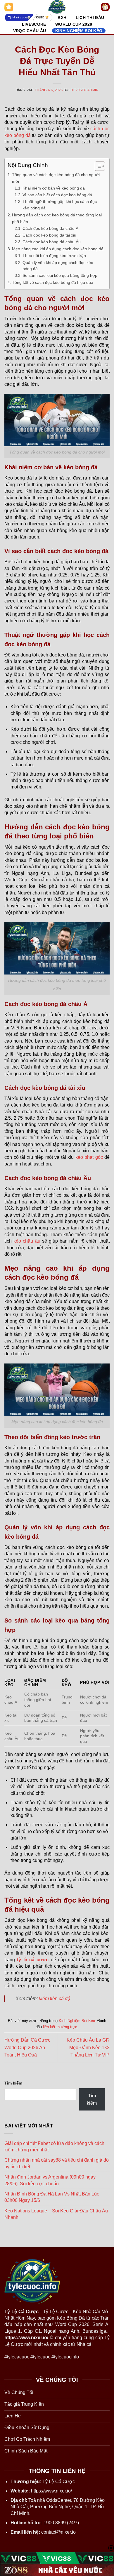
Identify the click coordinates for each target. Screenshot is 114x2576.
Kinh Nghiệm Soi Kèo (79, 31)
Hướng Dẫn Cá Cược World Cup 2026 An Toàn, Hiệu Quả (27, 2047)
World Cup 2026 (74, 24)
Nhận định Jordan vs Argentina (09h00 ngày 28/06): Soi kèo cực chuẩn (50, 2180)
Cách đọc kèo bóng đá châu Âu (52, 242)
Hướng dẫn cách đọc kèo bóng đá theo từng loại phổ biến (57, 218)
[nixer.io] (57, 7)
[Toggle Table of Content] (97, 166)
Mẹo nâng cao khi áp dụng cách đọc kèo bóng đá (58, 249)
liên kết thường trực (60, 2027)
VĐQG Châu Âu (30, 31)
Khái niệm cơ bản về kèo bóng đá (54, 188)
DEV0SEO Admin (85, 90)
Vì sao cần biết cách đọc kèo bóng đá (57, 195)
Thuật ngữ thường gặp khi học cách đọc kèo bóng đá (60, 205)
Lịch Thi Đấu (90, 18)
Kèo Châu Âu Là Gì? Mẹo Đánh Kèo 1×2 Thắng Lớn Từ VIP (88, 2047)
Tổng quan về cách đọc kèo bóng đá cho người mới (56, 178)
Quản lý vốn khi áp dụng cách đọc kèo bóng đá (58, 266)
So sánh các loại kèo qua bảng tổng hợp (60, 276)
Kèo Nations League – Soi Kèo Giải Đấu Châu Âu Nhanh (56, 2214)
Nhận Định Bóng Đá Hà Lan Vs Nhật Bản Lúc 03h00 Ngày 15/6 (52, 2197)
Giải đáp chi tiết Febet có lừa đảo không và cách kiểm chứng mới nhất (54, 2147)
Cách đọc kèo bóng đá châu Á (50, 229)
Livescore (34, 24)
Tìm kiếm (13, 2083)
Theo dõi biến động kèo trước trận (54, 256)
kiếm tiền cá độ (55, 1999)
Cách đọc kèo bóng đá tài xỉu (49, 235)
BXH (62, 18)
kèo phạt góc (89, 1157)
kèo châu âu (27, 1241)
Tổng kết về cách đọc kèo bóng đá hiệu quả (53, 282)
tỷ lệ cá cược (33, 1960)
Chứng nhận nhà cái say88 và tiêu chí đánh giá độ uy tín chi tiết (57, 2163)
